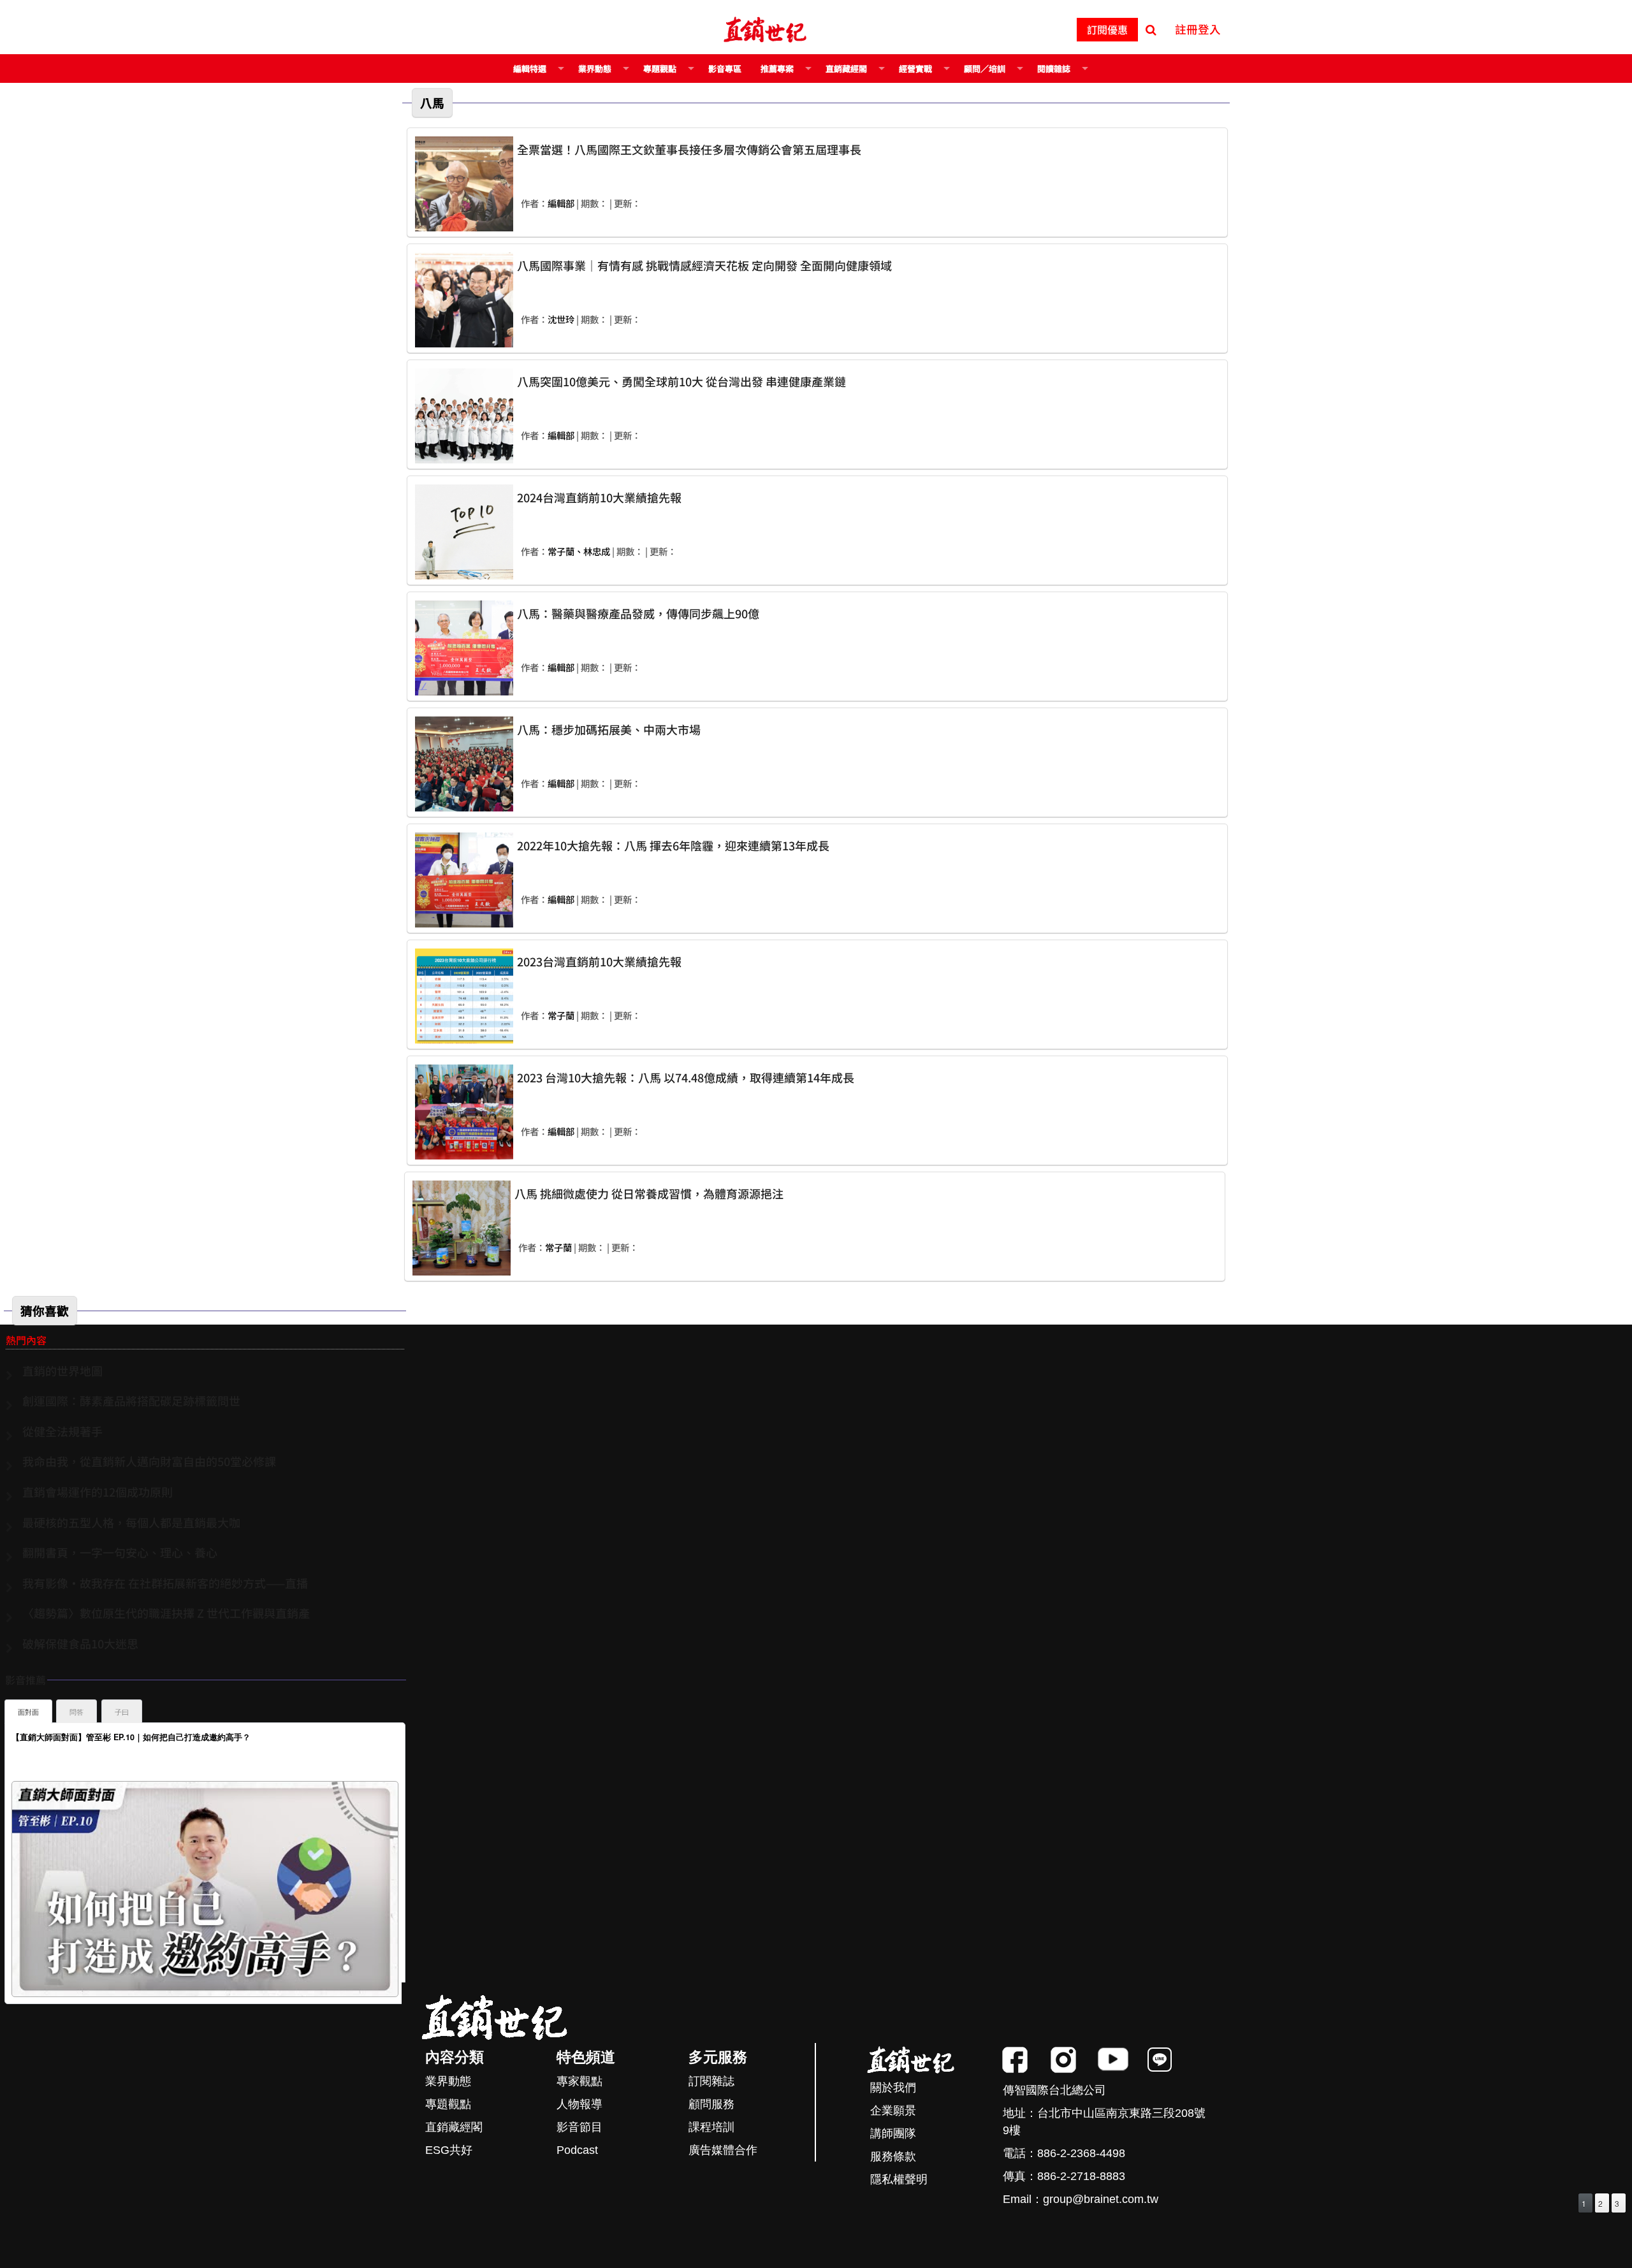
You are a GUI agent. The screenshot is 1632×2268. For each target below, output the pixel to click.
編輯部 (561, 203)
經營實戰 (915, 69)
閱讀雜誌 (1054, 69)
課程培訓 (711, 2127)
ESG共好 (449, 2150)
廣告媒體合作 (723, 2150)
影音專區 (725, 69)
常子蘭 (561, 1015)
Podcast (577, 2150)
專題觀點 (660, 69)
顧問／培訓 (985, 69)
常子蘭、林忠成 (579, 551)
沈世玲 (561, 319)
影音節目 (579, 2127)
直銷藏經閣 (846, 69)
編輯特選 (530, 69)
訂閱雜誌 (711, 2081)
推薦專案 (777, 69)
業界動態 (595, 69)
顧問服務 (711, 2104)
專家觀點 (579, 2081)
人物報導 (579, 2104)
